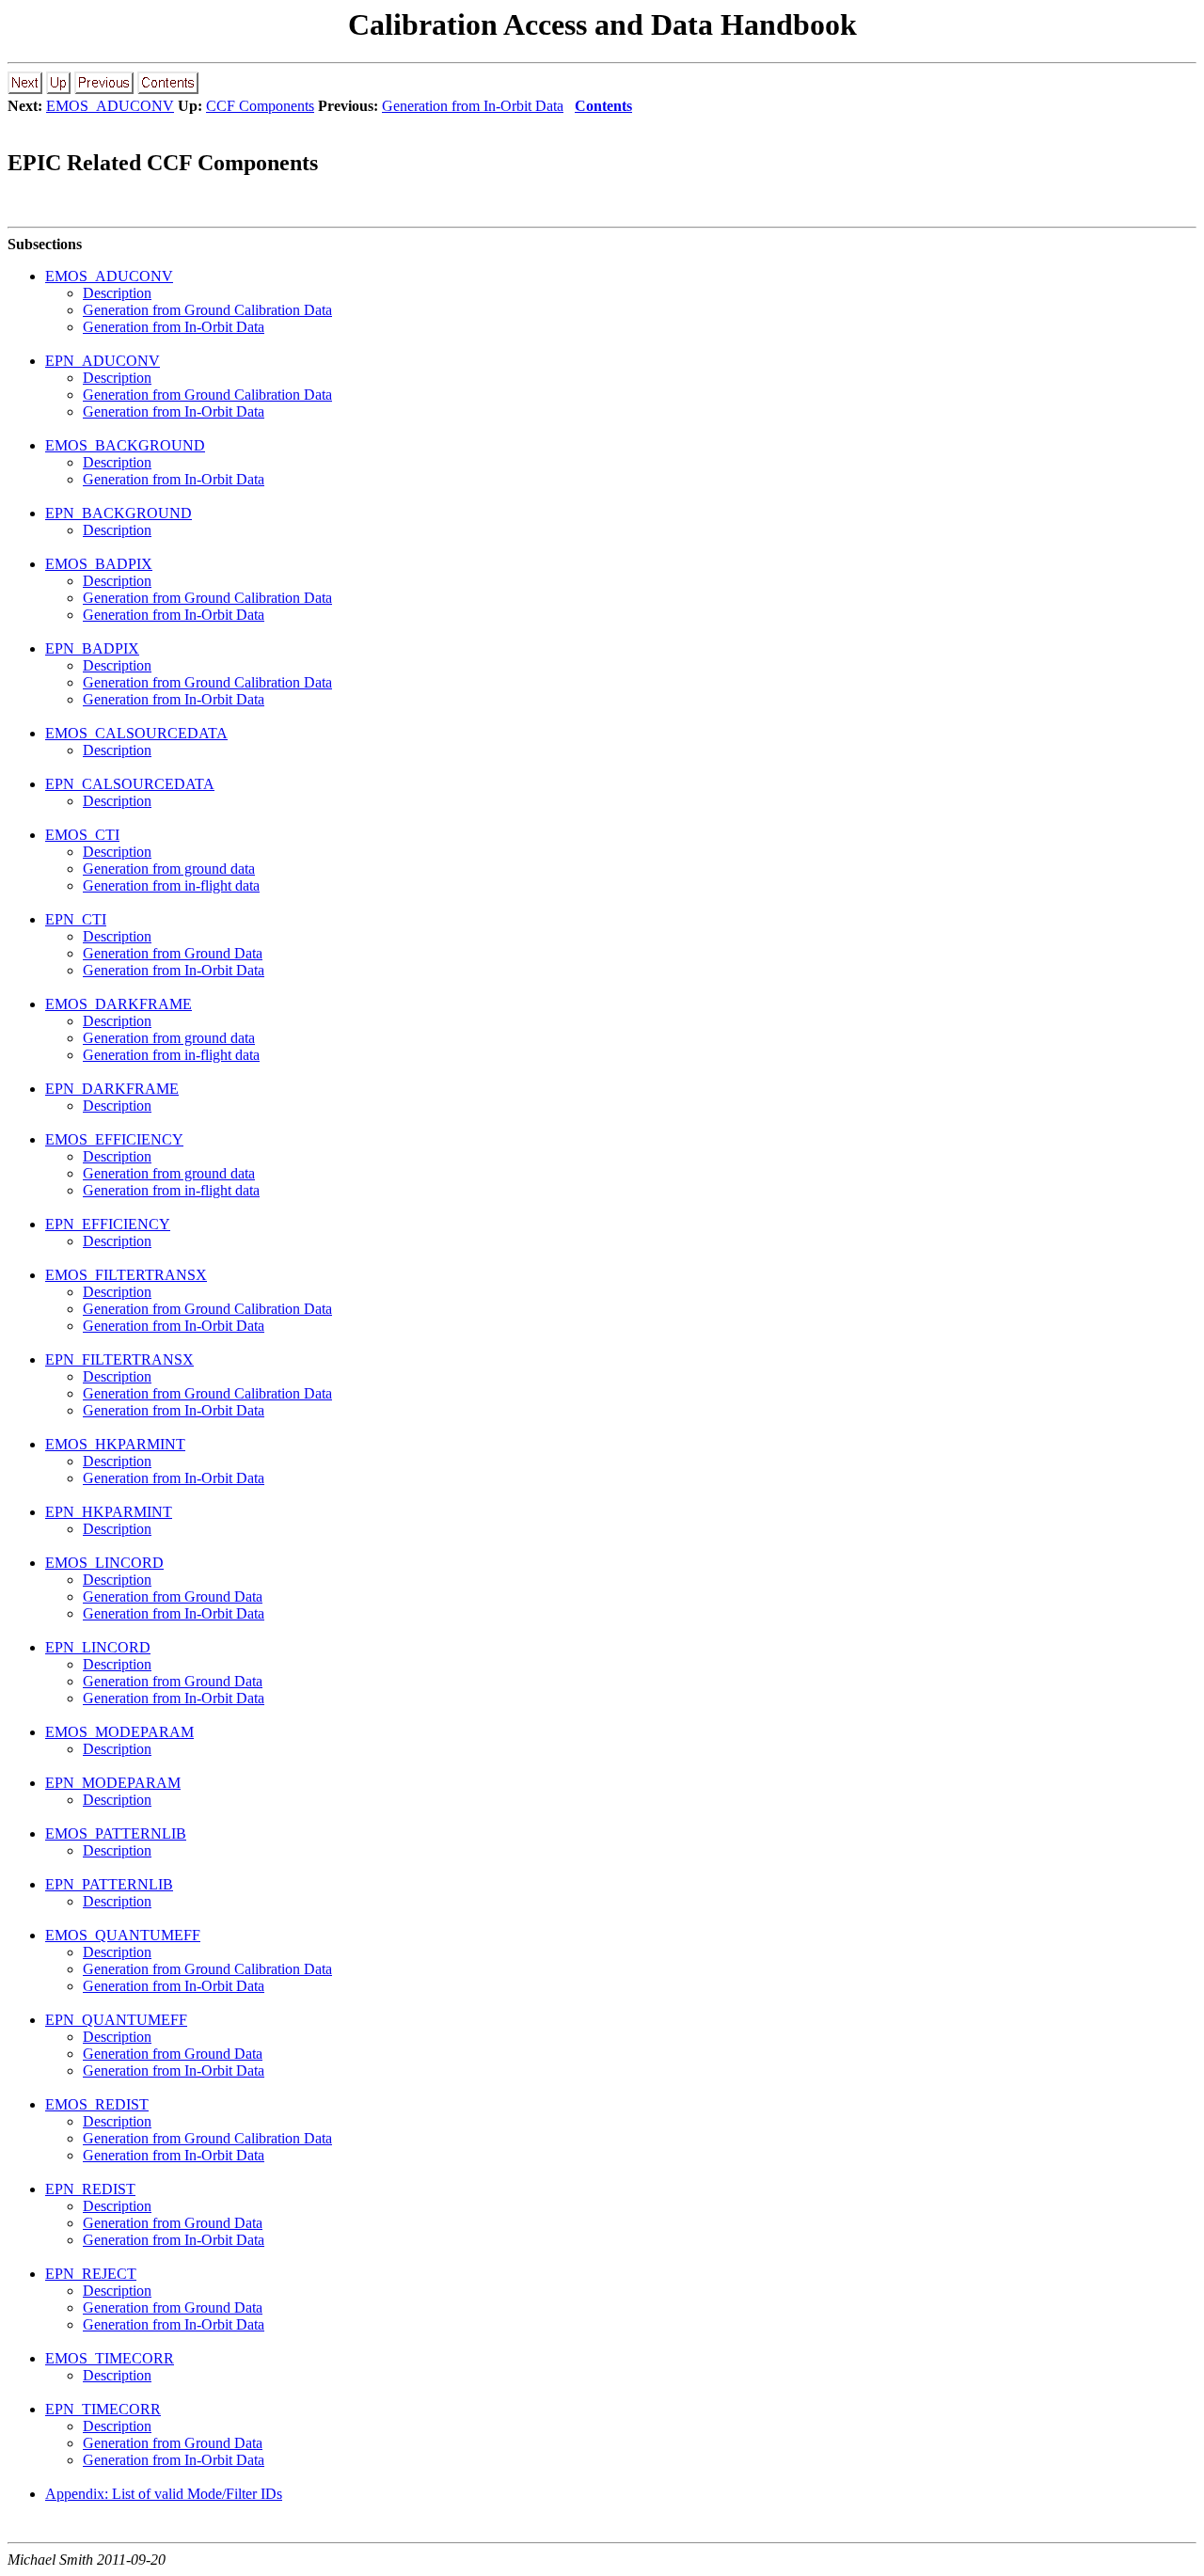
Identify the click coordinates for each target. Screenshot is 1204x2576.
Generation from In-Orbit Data (473, 106)
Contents (603, 106)
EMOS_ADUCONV (110, 106)
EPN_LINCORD (98, 1647)
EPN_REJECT (91, 2274)
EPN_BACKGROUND (119, 513)
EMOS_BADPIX (99, 564)
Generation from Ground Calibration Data (207, 310)
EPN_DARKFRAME (112, 1089)
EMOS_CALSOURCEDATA (136, 733)
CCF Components (260, 106)
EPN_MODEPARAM (113, 1783)
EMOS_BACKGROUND (125, 445)
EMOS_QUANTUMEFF (123, 1935)
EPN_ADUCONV (103, 361)
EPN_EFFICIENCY (108, 1224)
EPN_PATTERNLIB (109, 1884)
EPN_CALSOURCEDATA (130, 784)
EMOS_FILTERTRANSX (126, 1275)
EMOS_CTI (82, 835)
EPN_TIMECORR (103, 2409)
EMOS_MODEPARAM (119, 1732)
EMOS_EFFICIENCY (114, 1139)
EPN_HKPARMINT (109, 1512)
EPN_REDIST (90, 2189)
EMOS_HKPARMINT (115, 1444)
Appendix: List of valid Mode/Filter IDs (164, 2494)
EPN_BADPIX (92, 648)
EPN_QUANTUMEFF (116, 2020)
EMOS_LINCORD (104, 1563)
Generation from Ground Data (173, 953)
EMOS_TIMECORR (110, 2358)
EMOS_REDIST (97, 2104)
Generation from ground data (169, 869)
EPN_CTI (76, 919)
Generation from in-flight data (171, 885)
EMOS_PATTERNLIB (116, 1833)
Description (117, 293)
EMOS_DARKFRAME (119, 1004)
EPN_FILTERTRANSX (119, 1359)
